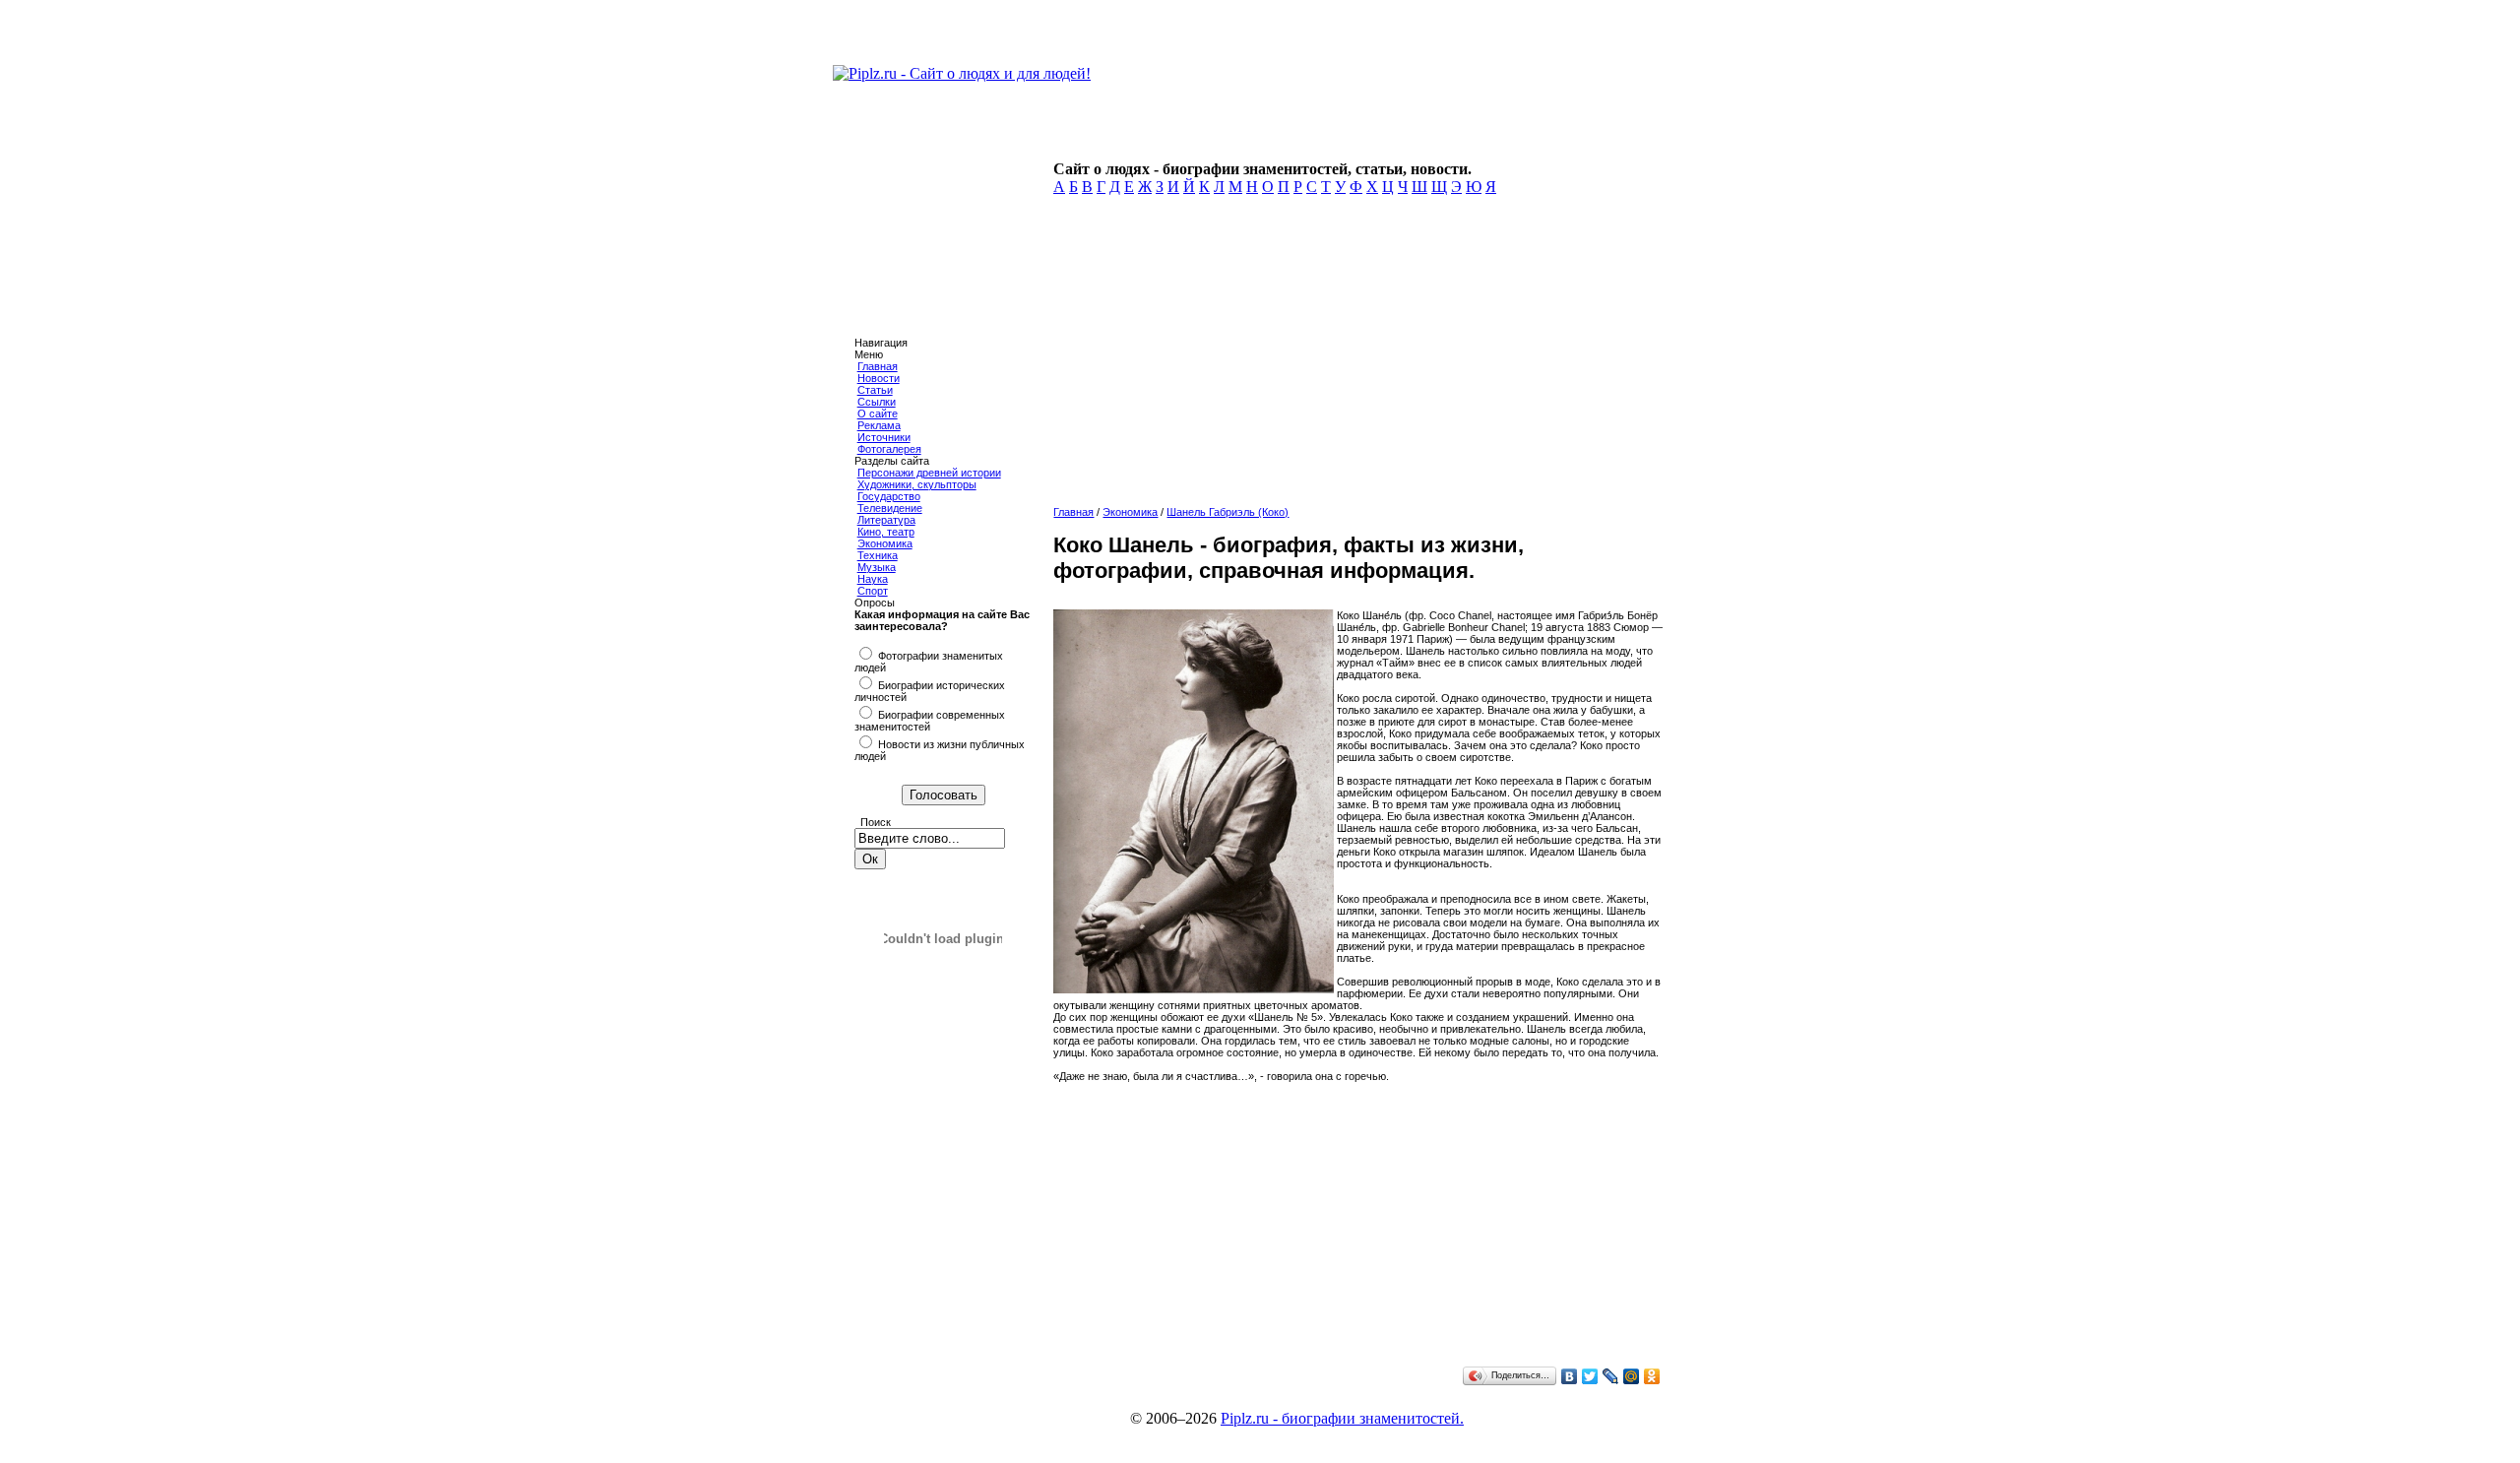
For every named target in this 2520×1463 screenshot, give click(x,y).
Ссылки (877, 402)
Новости (879, 378)
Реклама (879, 425)
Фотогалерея (889, 449)
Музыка (877, 567)
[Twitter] (1590, 1376)
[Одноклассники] (1652, 1376)
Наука (873, 579)
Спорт (873, 591)
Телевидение (890, 508)
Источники (884, 437)
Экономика (885, 543)
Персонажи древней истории (929, 473)
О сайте (878, 413)
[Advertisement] (1355, 356)
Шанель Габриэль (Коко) (1228, 512)
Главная (878, 366)
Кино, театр (886, 532)
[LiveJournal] (1611, 1376)
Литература (886, 520)
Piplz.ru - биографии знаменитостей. (1342, 1418)
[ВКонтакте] (1570, 1376)
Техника (878, 555)
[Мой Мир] (1632, 1376)
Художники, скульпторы (917, 484)
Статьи (875, 390)
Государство (889, 496)
